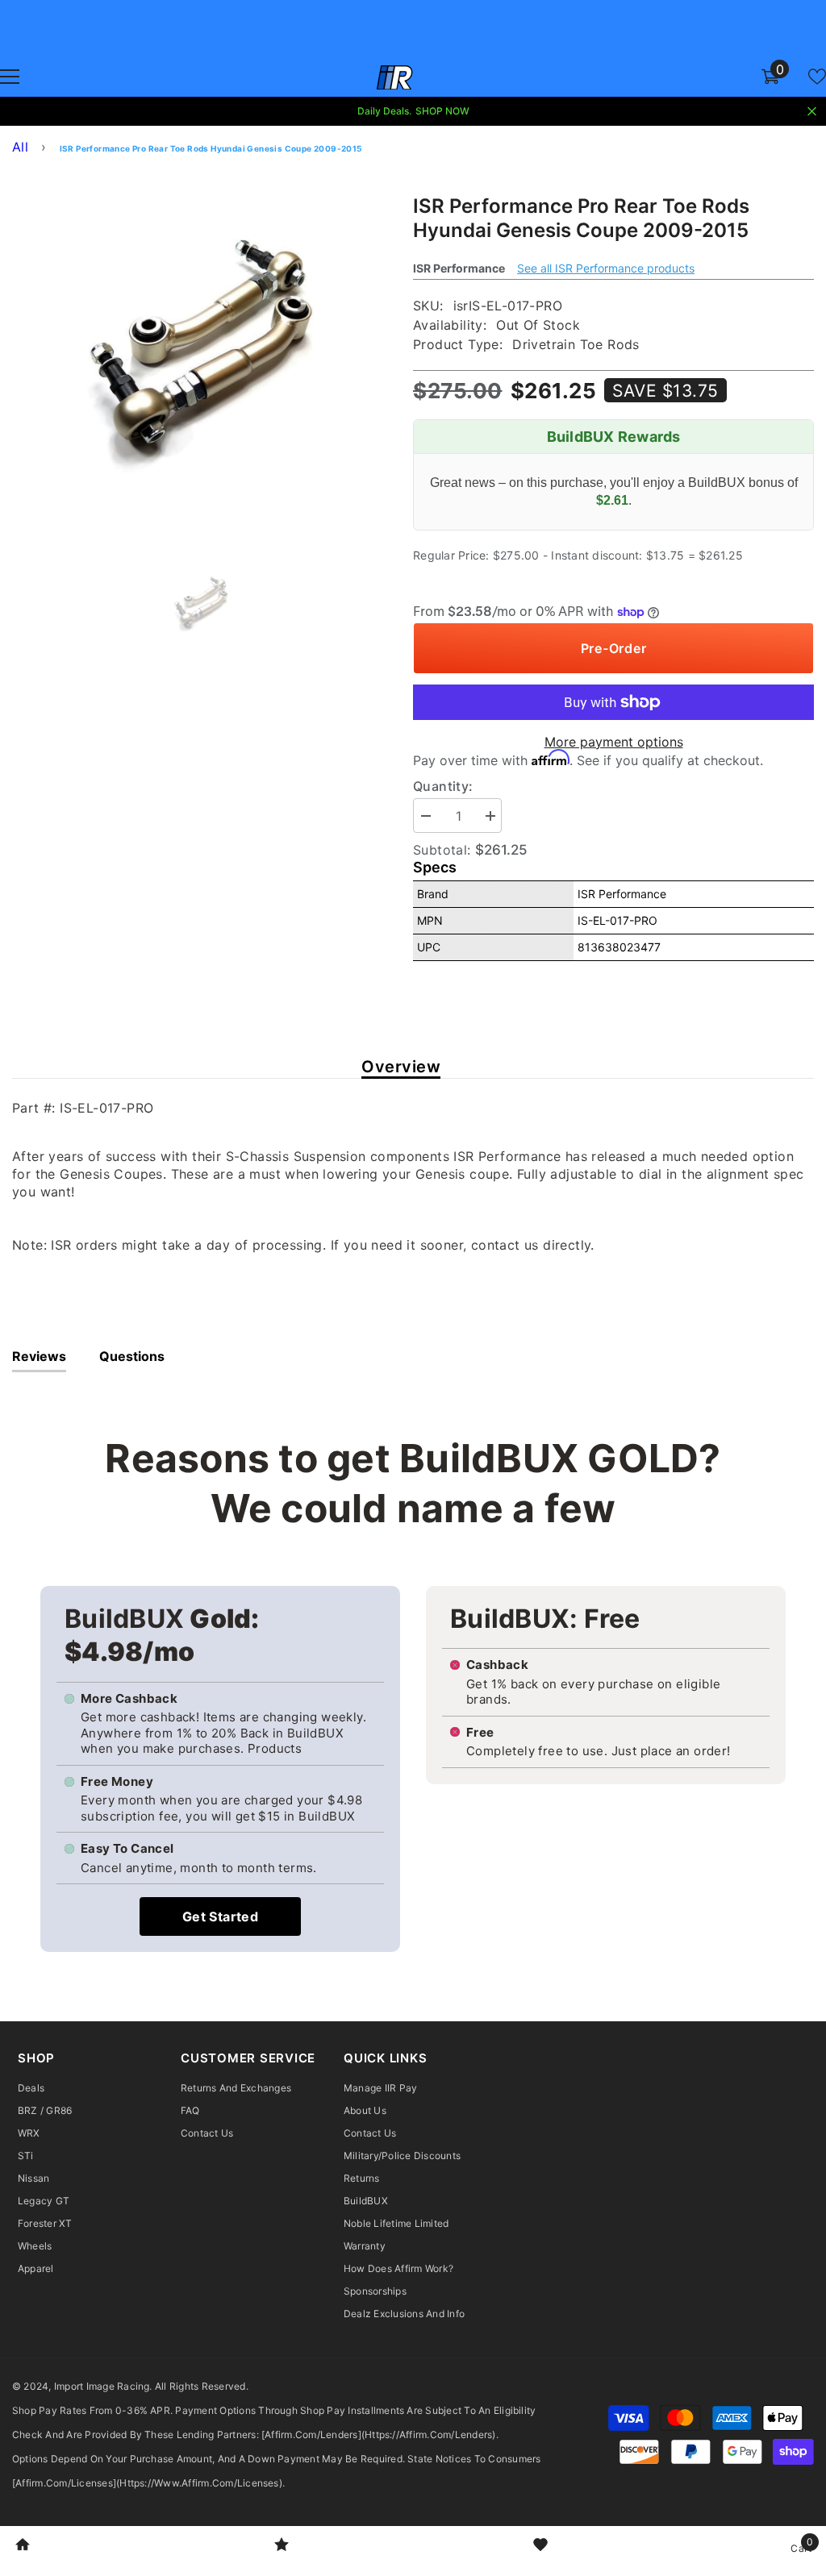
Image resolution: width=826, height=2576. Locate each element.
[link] (23, 2546)
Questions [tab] (132, 1356)
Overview (401, 1067)
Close (812, 112)
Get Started (220, 1916)
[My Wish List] (817, 77)
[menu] (10, 77)
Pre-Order (614, 648)
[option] (200, 354)
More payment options (614, 742)
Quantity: (443, 786)
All (20, 147)
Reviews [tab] (39, 1356)
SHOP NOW (442, 111)
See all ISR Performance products (606, 268)
